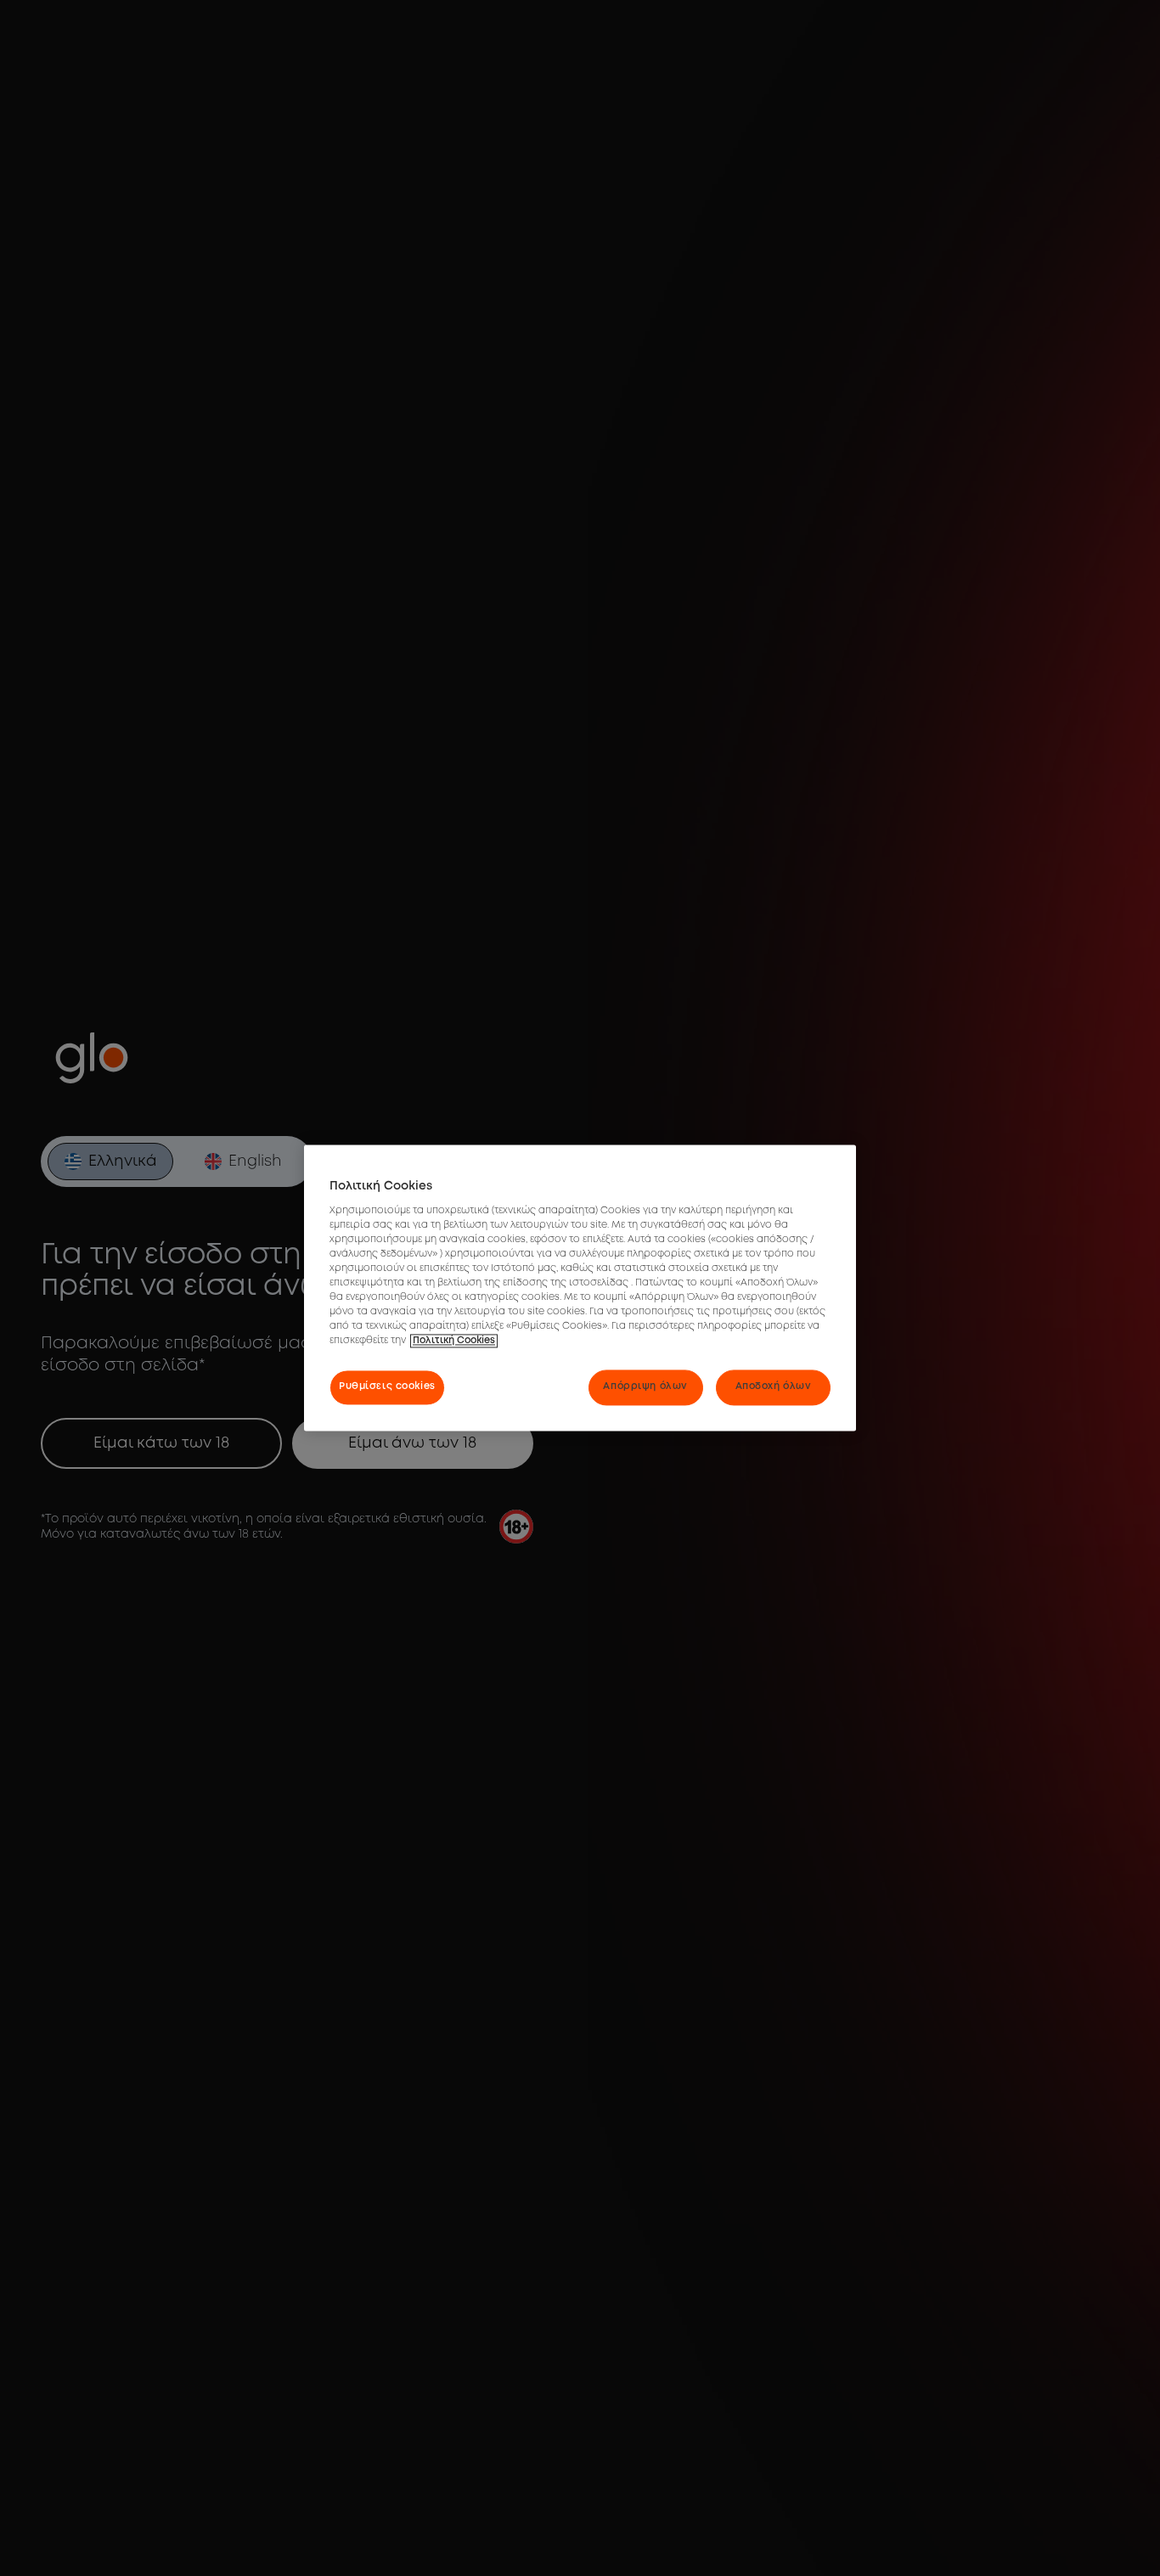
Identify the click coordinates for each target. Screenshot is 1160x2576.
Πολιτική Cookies (454, 1341)
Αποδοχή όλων (774, 1387)
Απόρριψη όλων (645, 1387)
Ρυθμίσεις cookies (387, 1387)
